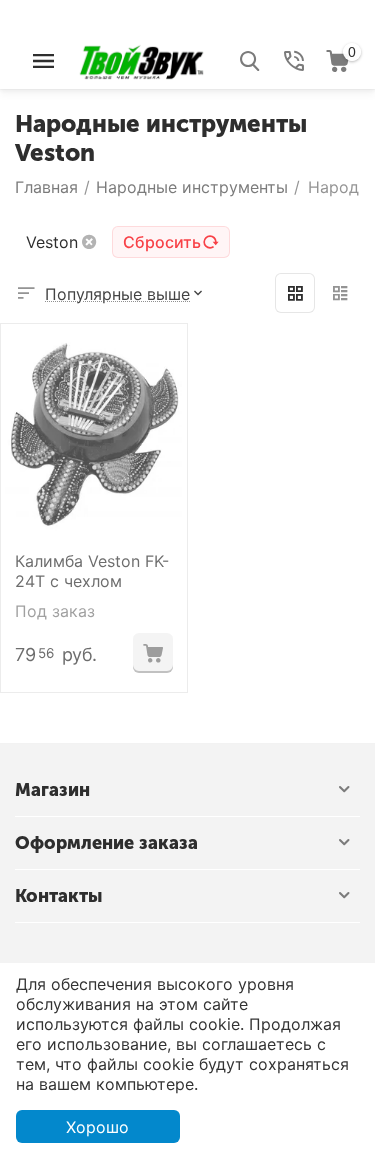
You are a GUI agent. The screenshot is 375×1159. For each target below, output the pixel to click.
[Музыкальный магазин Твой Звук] (141, 59)
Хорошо (97, 1127)
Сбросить (162, 242)
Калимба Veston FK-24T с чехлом (92, 571)
